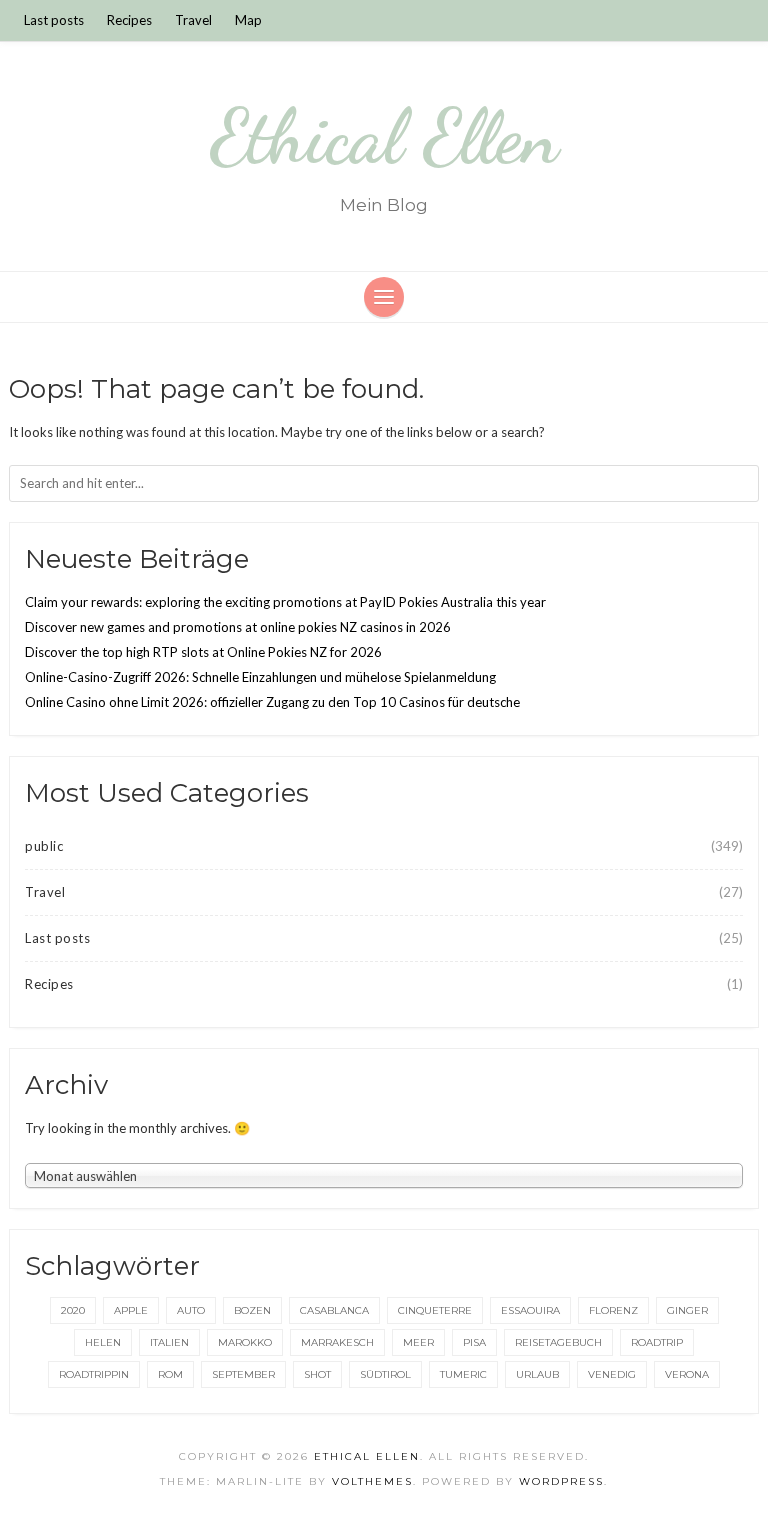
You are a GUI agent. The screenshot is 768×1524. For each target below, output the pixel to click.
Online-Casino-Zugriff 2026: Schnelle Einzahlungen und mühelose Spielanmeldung (260, 677)
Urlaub (537, 1374)
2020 (73, 1310)
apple (131, 1310)
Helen (103, 1342)
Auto (191, 1310)
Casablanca (334, 1310)
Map (248, 20)
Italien (169, 1342)
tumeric (463, 1374)
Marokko (245, 1342)
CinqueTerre (435, 1310)
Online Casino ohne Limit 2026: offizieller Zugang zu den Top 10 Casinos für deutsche (272, 702)
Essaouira (530, 1310)
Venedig (612, 1374)
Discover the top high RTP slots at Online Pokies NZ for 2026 (203, 652)
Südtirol (385, 1374)
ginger (687, 1310)
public (44, 846)
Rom (170, 1374)
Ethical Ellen (384, 137)
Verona (687, 1374)
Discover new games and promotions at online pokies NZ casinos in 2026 (238, 627)
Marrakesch (337, 1342)
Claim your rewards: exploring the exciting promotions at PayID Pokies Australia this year (285, 602)
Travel (193, 20)
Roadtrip (657, 1342)
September (243, 1374)
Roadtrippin (94, 1374)
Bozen (252, 1310)
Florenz (613, 1310)
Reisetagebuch (558, 1342)
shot (317, 1374)
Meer (418, 1342)
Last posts (54, 20)
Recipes (129, 20)
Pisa (474, 1342)
